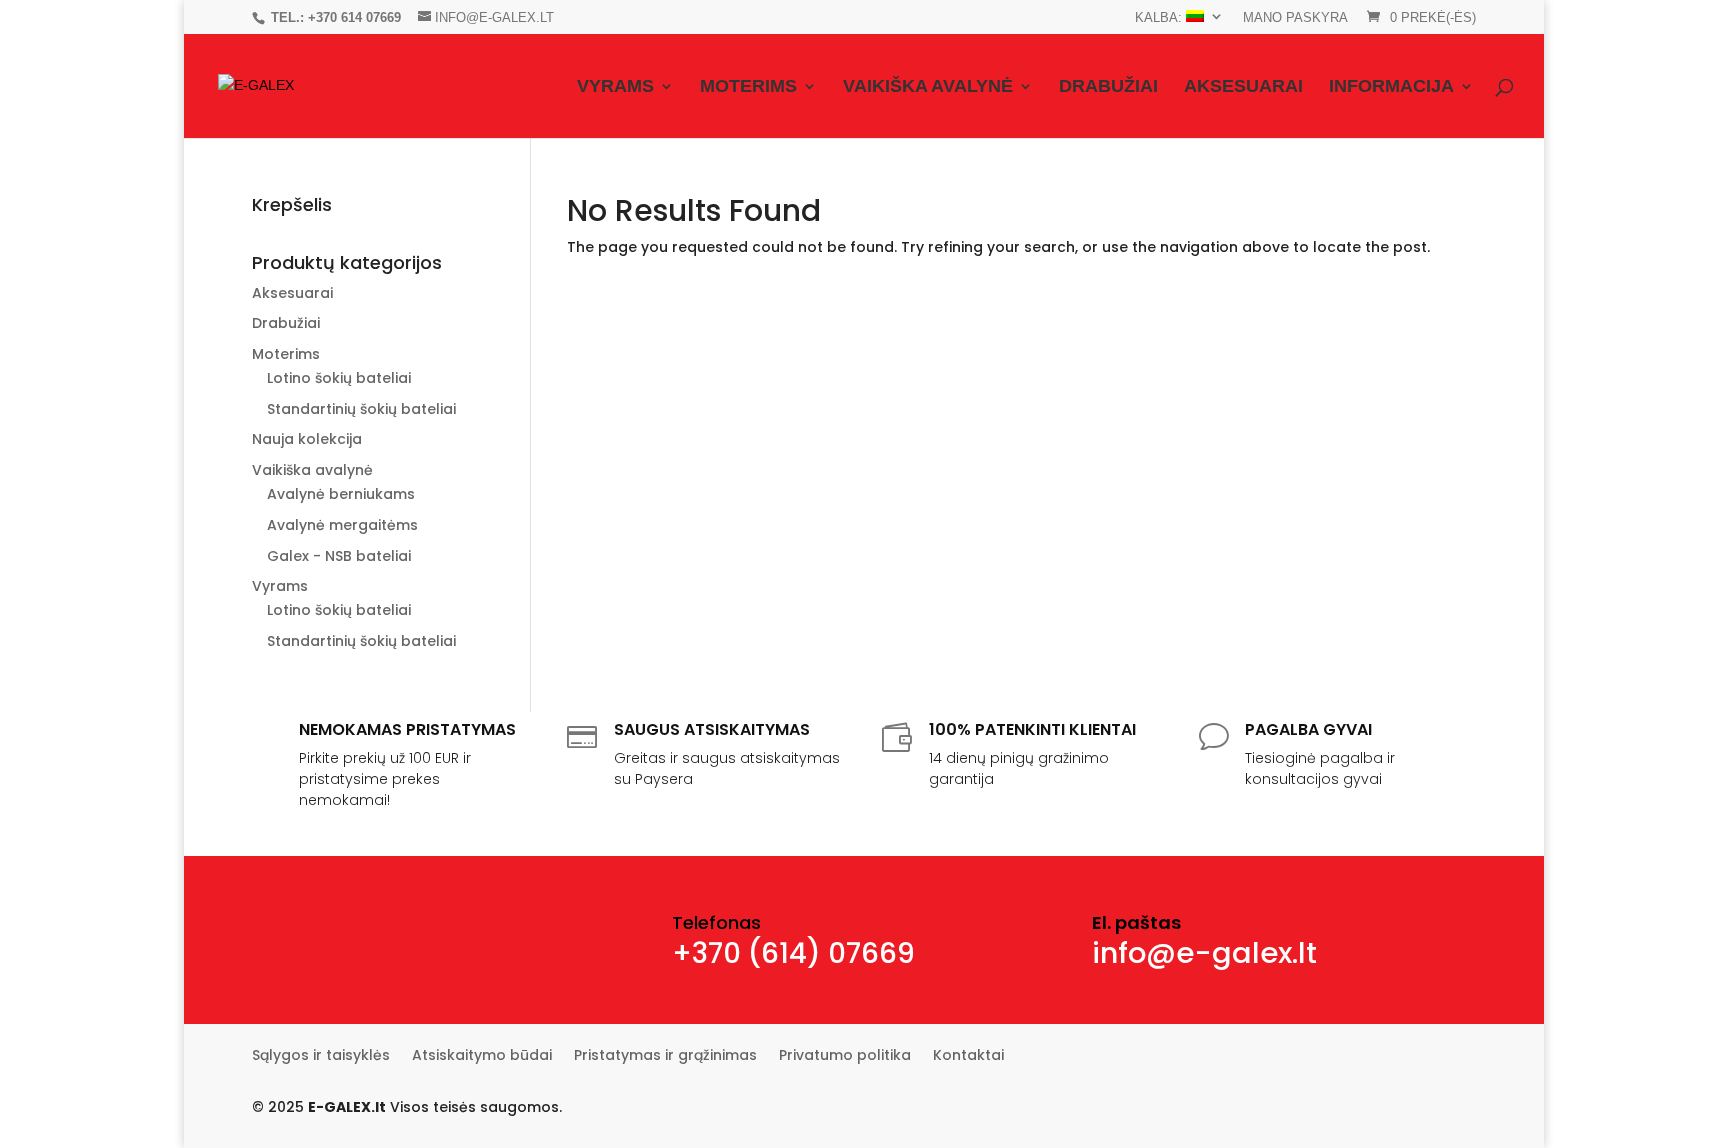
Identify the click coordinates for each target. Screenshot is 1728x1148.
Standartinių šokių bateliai (361, 409)
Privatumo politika (845, 1056)
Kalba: (1160, 17)
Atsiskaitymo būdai (482, 1056)
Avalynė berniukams (341, 494)
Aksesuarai (1243, 87)
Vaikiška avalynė (928, 87)
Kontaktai (968, 1056)
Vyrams (615, 87)
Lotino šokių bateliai (339, 378)
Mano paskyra (1295, 18)
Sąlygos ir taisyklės (321, 1056)
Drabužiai (1108, 87)
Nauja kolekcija (307, 439)
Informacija (1391, 87)
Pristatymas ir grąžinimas (665, 1056)
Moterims (748, 87)
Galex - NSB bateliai (339, 556)
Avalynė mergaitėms (342, 525)
